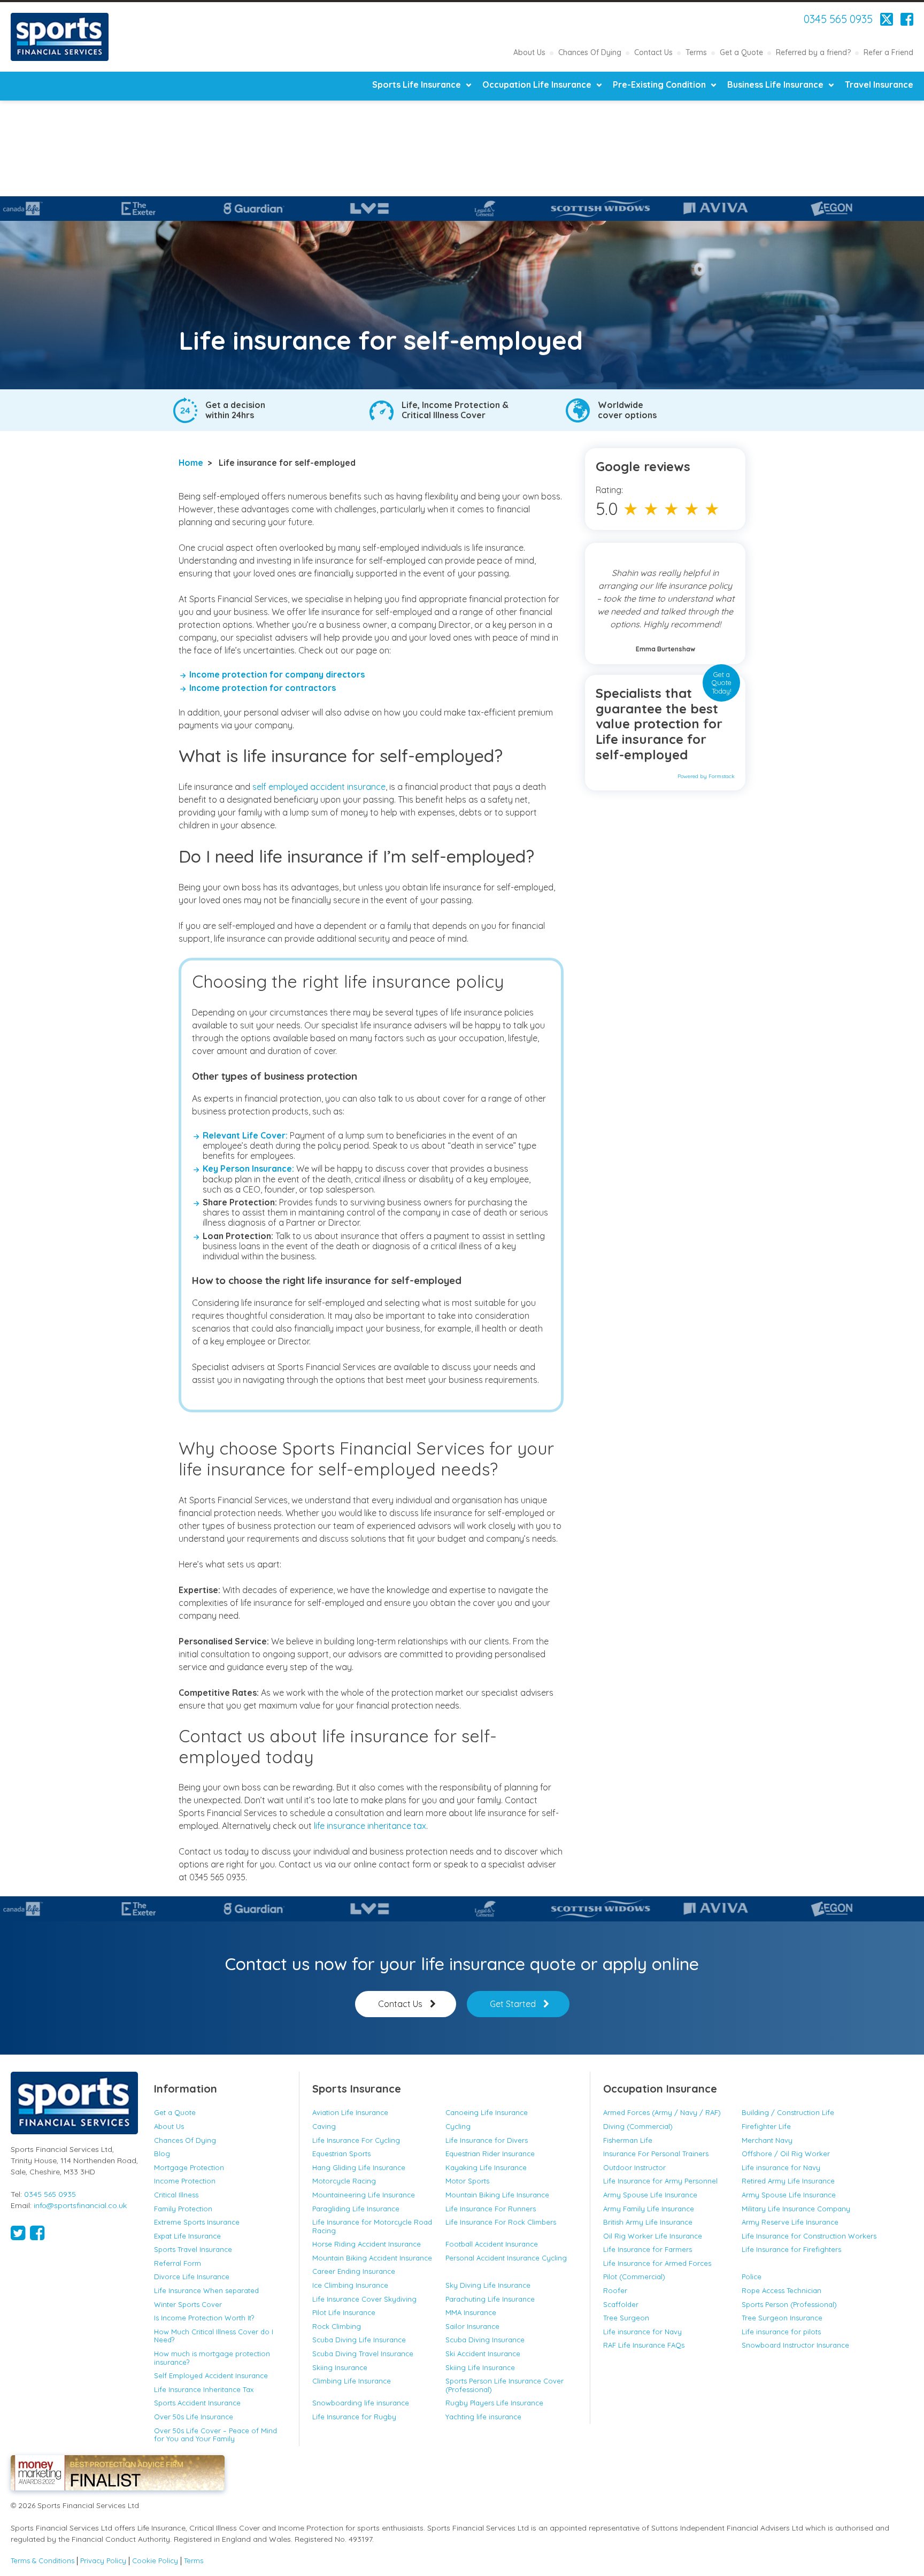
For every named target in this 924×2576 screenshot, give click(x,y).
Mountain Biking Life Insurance (498, 2195)
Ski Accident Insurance (483, 2354)
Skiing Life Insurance (480, 2367)
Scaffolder (621, 2304)
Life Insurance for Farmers (648, 2249)
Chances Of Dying (590, 52)
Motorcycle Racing (344, 2181)
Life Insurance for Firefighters (791, 2249)
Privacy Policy (103, 2561)
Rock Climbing (337, 2326)
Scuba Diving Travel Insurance (363, 2354)
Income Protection (185, 2181)
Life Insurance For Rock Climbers (501, 2222)
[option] (144, 209)
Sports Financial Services (60, 37)
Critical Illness (176, 2195)
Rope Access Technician (781, 2290)
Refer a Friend (888, 52)
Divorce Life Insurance (192, 2277)
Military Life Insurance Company (796, 2209)
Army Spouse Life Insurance (650, 2195)
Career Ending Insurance (354, 2271)
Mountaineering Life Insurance (364, 2195)
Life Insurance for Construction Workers (809, 2236)
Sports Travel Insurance (193, 2249)
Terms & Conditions (43, 2561)
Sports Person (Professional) (789, 2304)
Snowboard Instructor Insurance (795, 2345)
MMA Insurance (471, 2312)
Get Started (513, 2004)
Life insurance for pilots (781, 2332)
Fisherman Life (628, 2140)
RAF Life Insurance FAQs (644, 2345)
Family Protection (183, 2209)
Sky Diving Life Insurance (488, 2285)
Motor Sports (467, 2181)
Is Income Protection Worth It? (204, 2318)
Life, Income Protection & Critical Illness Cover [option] (455, 410)
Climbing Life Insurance (352, 2381)
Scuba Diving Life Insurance (359, 2340)
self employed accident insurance (319, 787)
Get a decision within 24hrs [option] (235, 410)
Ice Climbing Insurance (350, 2285)
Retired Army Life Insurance (788, 2181)
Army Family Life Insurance (649, 2209)
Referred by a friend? (813, 52)
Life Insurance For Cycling (356, 2140)
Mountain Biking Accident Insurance (372, 2258)
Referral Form (178, 2263)
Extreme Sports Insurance (197, 2222)
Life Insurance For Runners (491, 2209)
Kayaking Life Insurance (486, 2167)
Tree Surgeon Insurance (782, 2318)
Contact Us (653, 52)
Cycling (458, 2126)
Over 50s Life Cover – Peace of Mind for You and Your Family (215, 2435)
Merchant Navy (767, 2140)
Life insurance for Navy (781, 2167)
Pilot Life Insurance (344, 2312)
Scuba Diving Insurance (485, 2340)
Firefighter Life (766, 2126)
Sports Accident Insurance (197, 2403)
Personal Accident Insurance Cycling (506, 2258)
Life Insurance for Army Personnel (660, 2181)
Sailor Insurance (472, 2326)
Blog (162, 2154)
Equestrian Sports (341, 2154)
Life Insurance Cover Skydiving (364, 2299)
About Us (529, 52)
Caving (324, 2126)
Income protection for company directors (277, 674)
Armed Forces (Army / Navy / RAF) (662, 2112)
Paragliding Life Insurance (356, 2209)
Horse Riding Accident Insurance (367, 2244)
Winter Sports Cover (188, 2304)
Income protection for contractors (263, 688)
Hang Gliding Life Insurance (359, 2167)
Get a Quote (741, 52)
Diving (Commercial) (638, 2126)
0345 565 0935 (838, 19)
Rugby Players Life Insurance (494, 2403)
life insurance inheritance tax (370, 1826)
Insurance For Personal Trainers (656, 2154)
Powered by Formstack (706, 776)
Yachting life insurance (483, 2417)
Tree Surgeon (626, 2318)
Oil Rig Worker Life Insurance (653, 2236)
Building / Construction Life (788, 2112)
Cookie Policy (155, 2561)
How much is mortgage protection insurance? (212, 2358)
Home (191, 463)
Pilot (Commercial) (634, 2277)
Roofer (615, 2290)
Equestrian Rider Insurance (490, 2154)
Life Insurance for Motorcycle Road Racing (372, 2226)
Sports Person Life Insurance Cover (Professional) (505, 2385)
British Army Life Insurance (648, 2222)
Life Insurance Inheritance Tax (204, 2389)
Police (752, 2277)
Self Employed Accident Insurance (211, 2375)
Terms (696, 52)
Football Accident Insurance (492, 2244)
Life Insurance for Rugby (354, 2417)
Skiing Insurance (340, 2367)
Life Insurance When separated (206, 2290)
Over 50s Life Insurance (194, 2417)
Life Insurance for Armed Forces (657, 2263)
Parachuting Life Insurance (490, 2299)
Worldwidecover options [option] (627, 410)
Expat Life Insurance (187, 2236)
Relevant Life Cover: (245, 1135)
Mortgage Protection (189, 2167)
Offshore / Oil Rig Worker (786, 2154)
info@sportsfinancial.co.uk (80, 2205)
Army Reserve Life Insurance (790, 2222)
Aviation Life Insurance (350, 2112)
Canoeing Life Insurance (487, 2112)
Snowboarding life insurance (361, 2403)
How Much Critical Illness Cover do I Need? (214, 2336)
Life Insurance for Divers (487, 2140)
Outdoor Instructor (634, 2167)
